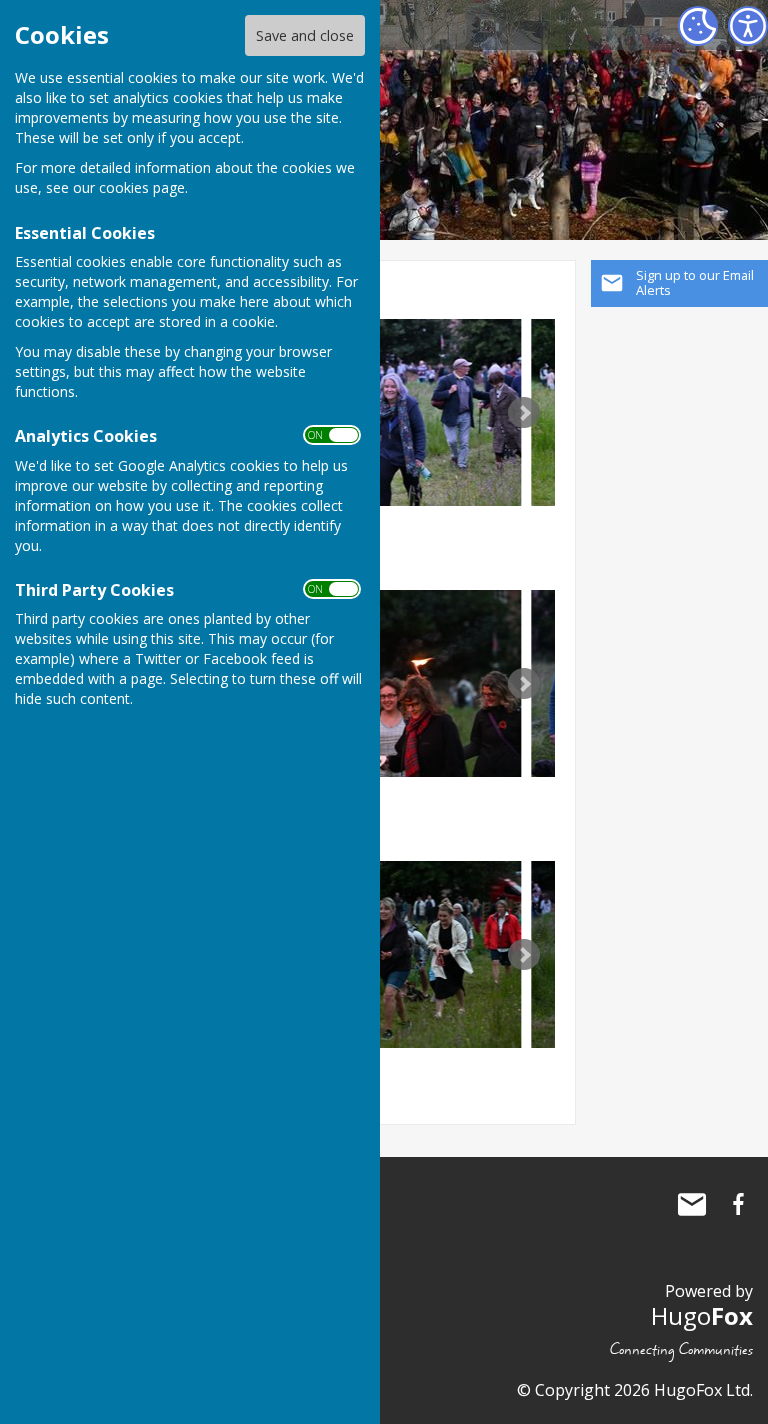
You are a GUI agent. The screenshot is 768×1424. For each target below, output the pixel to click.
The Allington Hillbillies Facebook (738, 1204)
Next (524, 413)
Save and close (305, 35)
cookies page (142, 187)
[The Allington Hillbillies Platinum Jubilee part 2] (396, 412)
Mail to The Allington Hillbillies (692, 1204)
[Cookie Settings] (698, 26)
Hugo (702, 1315)
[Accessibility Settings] (748, 26)
